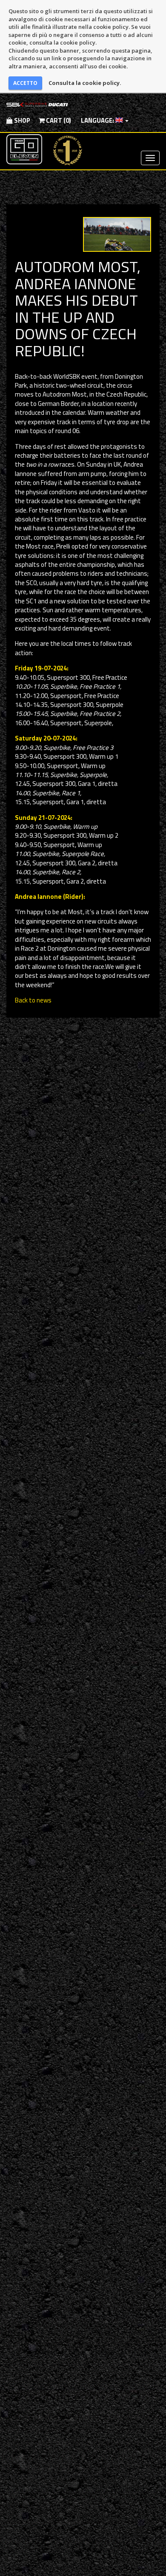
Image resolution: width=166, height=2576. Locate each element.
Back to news (33, 1000)
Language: (97, 120)
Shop (21, 120)
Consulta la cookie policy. (85, 83)
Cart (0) (58, 120)
